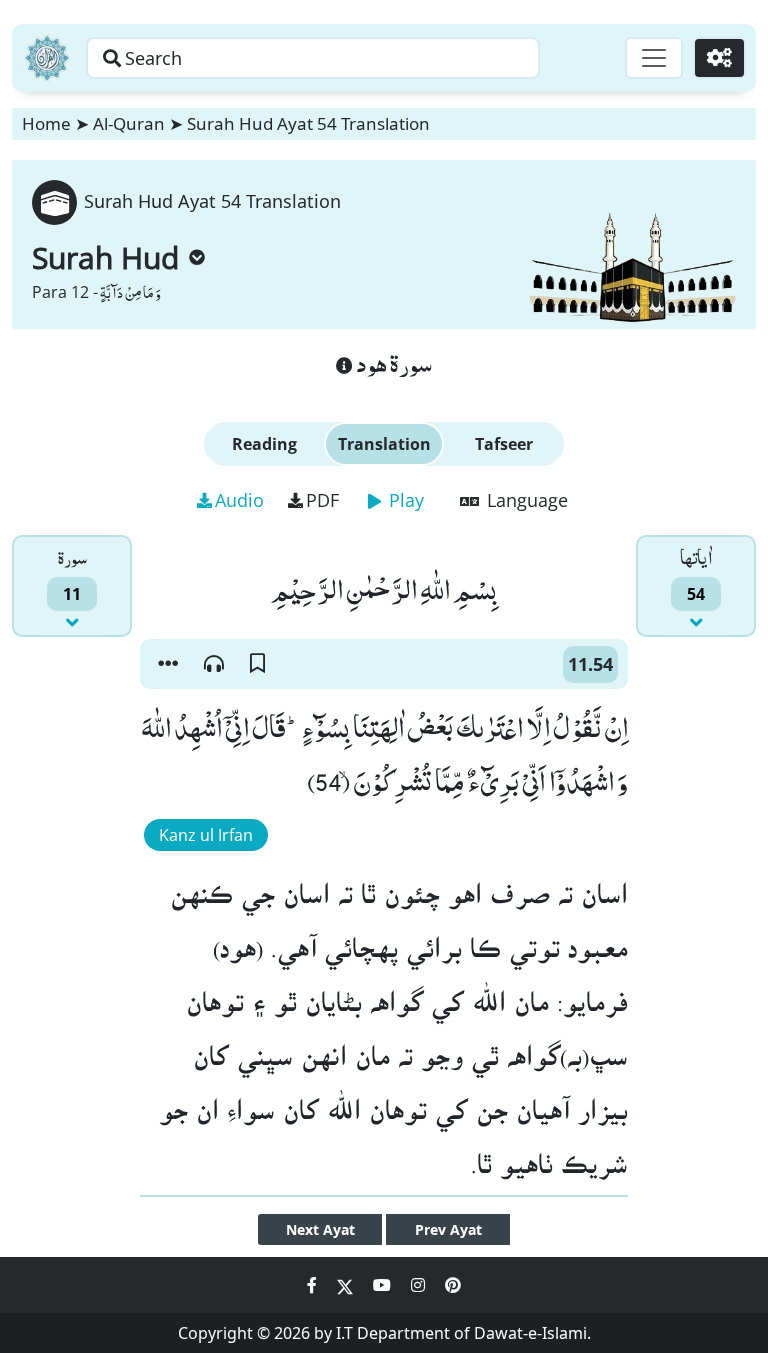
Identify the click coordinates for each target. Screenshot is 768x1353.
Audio (239, 500)
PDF (322, 500)
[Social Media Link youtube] (384, 1285)
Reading (264, 444)
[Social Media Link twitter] (347, 1285)
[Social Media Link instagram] (420, 1285)
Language (525, 500)
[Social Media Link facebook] (314, 1285)
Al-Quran (129, 123)
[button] (168, 664)
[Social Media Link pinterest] (453, 1285)
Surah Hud (105, 257)
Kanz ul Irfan (206, 835)
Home (46, 123)
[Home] (47, 58)
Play (404, 500)
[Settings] (719, 58)
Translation (384, 444)
